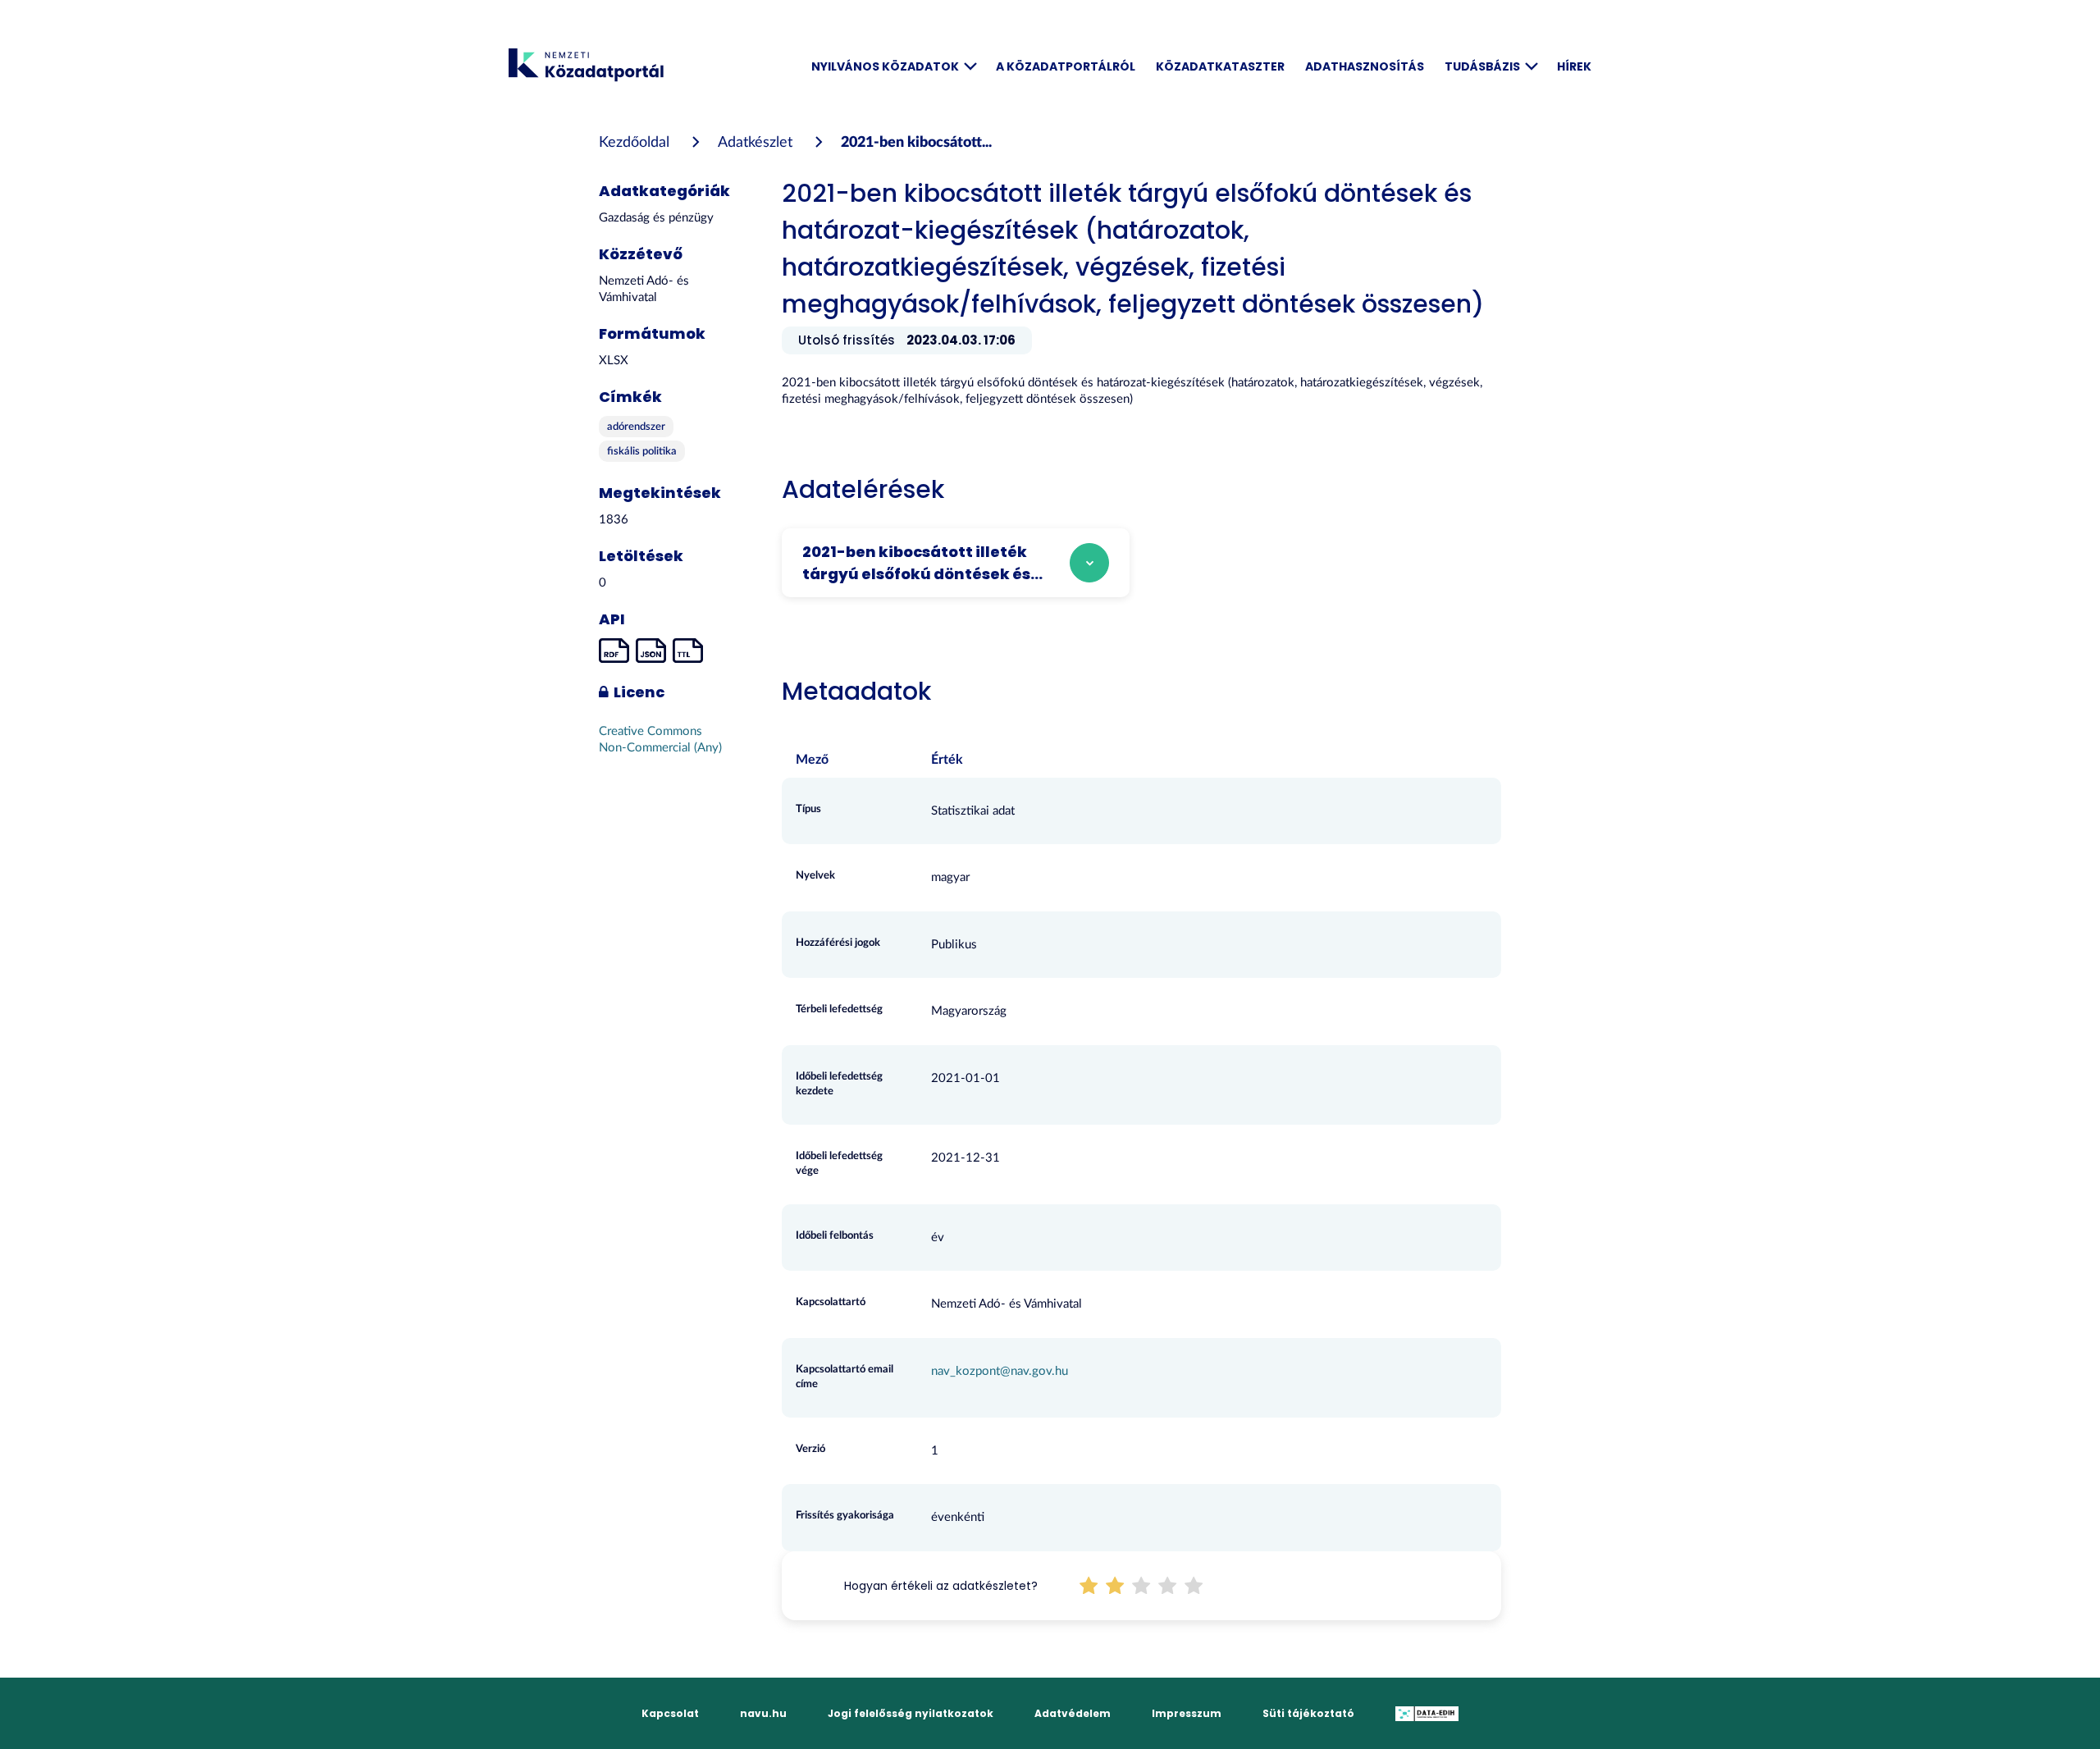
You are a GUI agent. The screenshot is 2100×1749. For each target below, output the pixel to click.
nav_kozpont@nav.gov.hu (1000, 1371)
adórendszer (636, 427)
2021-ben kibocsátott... (916, 143)
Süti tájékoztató (1308, 1713)
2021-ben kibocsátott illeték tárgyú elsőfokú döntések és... (922, 563)
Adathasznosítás (1365, 66)
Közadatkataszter (1220, 66)
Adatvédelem (1073, 1713)
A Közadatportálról (1066, 66)
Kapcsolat (670, 1713)
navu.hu (763, 1713)
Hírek (1574, 66)
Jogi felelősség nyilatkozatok (911, 1713)
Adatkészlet (755, 143)
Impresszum (1187, 1713)
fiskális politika (642, 452)
